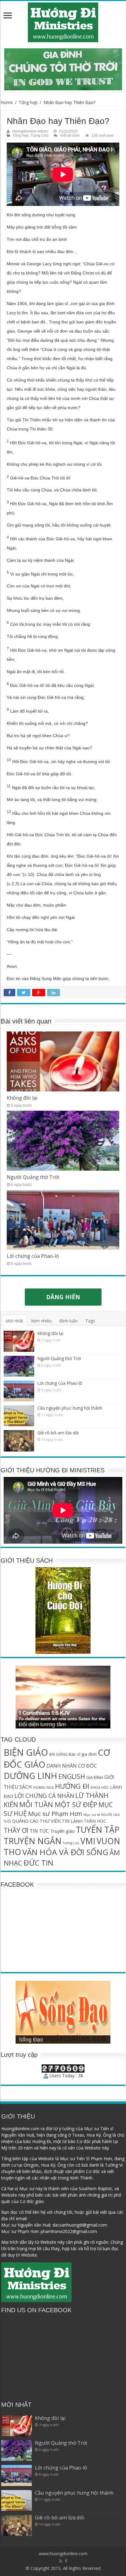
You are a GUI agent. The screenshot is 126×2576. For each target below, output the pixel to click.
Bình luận (69, 1321)
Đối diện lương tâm (42, 1724)
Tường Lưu (71, 1843)
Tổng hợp (28, 102)
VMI (88, 1841)
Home (7, 102)
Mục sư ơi (92, 1815)
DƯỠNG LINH (30, 1776)
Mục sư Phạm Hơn (55, 1814)
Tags (90, 1321)
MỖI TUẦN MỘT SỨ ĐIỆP (58, 1804)
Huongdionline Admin (30, 131)
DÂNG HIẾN (63, 1297)
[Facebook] (66, 2561)
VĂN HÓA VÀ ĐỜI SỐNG (65, 1852)
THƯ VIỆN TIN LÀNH (61, 1821)
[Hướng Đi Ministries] (63, 21)
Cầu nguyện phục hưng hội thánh (70, 1408)
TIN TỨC (39, 1831)
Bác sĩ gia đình (83, 1754)
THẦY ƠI (16, 1830)
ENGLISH (72, 1776)
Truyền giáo (62, 1831)
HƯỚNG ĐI (72, 1786)
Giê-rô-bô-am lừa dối (58, 1433)
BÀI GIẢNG (58, 1754)
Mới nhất (14, 1321)
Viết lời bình (70, 136)
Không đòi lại (22, 1098)
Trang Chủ (39, 136)
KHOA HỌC (100, 1787)
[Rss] (61, 2561)
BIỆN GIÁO (26, 1752)
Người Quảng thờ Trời (33, 1177)
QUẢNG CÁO (25, 1821)
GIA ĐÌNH (95, 1777)
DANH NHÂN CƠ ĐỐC (72, 1766)
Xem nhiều (41, 1321)
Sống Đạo (31, 2040)
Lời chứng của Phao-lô (33, 1256)
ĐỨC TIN (38, 1863)
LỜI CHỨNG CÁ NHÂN (44, 1796)
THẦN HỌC (95, 1821)
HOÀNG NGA (43, 1787)
